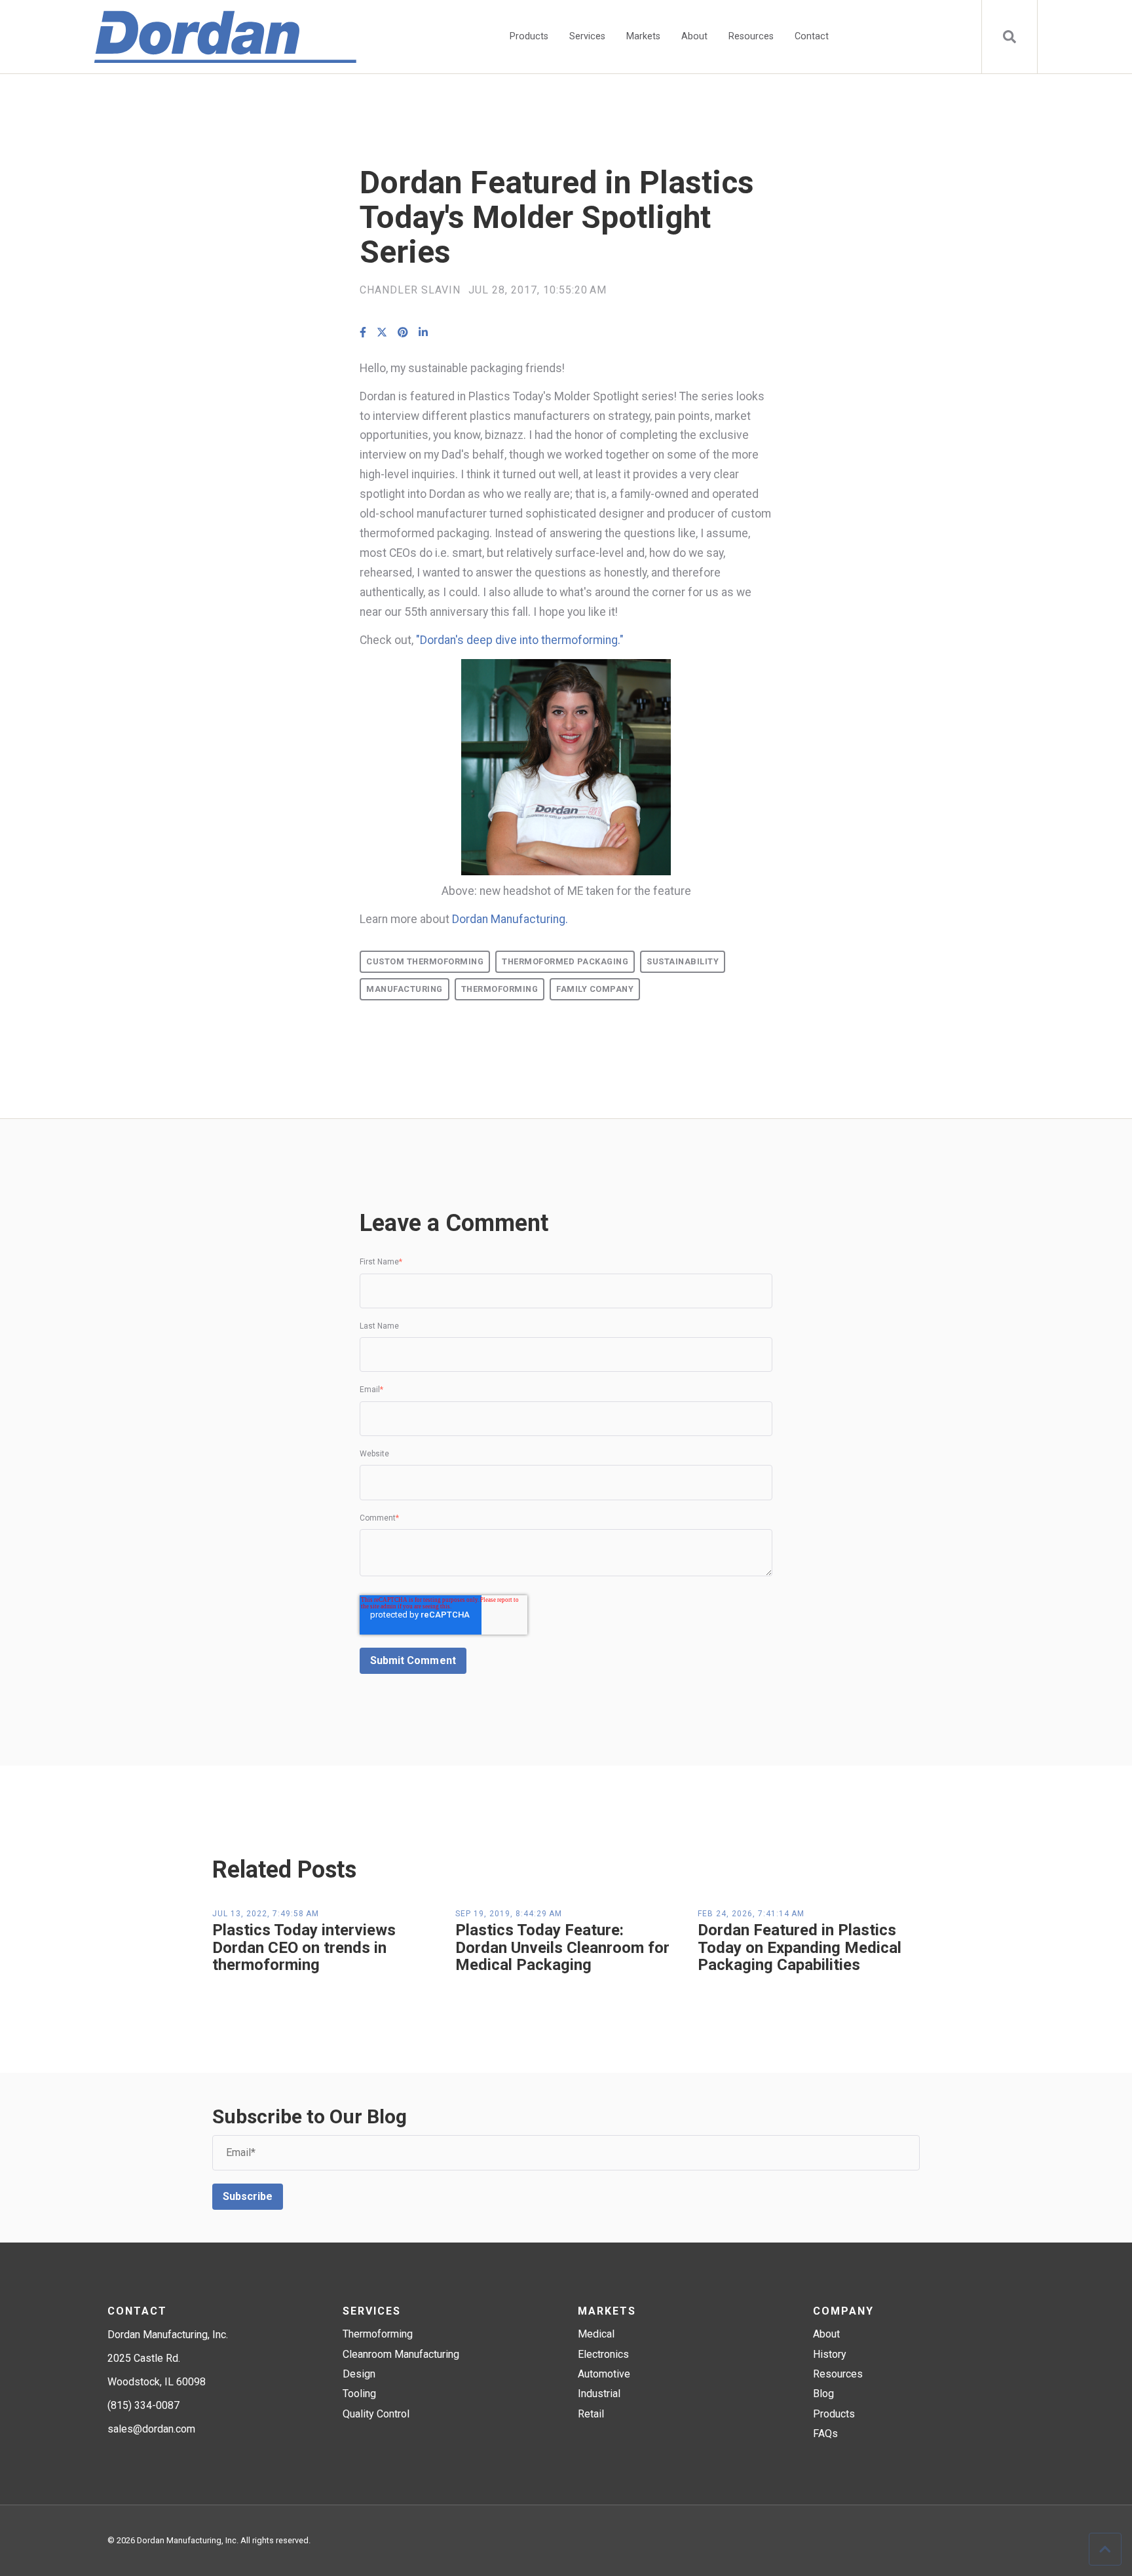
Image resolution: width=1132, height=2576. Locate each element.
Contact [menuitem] (812, 36)
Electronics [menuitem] (603, 2354)
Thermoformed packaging (565, 961)
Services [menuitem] (587, 36)
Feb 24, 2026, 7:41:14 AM (751, 1914)
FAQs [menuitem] (825, 2434)
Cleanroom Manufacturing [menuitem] (401, 2354)
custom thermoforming (425, 961)
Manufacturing (405, 989)
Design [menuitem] (359, 2374)
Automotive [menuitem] (604, 2374)
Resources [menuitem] (751, 36)
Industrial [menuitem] (599, 2394)
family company (595, 989)
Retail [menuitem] (591, 2414)
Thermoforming (500, 989)
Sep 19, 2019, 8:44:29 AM (509, 1914)
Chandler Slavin (410, 290)
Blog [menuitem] (823, 2394)
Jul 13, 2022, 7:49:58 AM (266, 1914)
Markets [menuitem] (643, 36)
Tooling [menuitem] (359, 2394)
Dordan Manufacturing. (509, 919)
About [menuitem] (694, 36)
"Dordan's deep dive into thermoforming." (520, 640)
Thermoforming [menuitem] (378, 2334)
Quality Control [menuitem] (376, 2414)
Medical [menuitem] (596, 2334)
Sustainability (683, 961)
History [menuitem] (830, 2354)
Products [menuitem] (529, 36)
